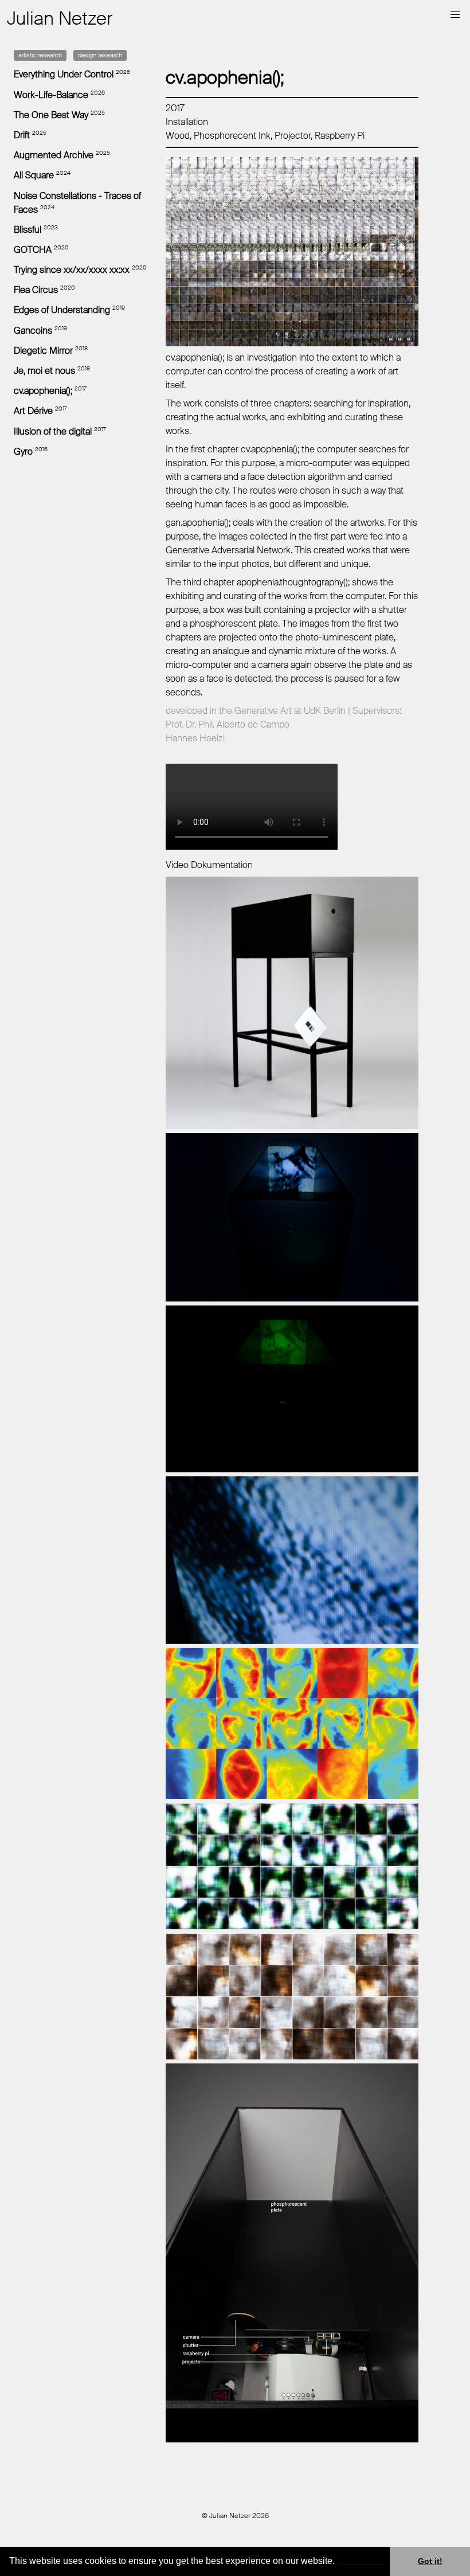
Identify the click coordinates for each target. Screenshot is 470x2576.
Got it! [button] (430, 2561)
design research (100, 55)
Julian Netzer (60, 18)
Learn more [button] (362, 2561)
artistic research (40, 55)
